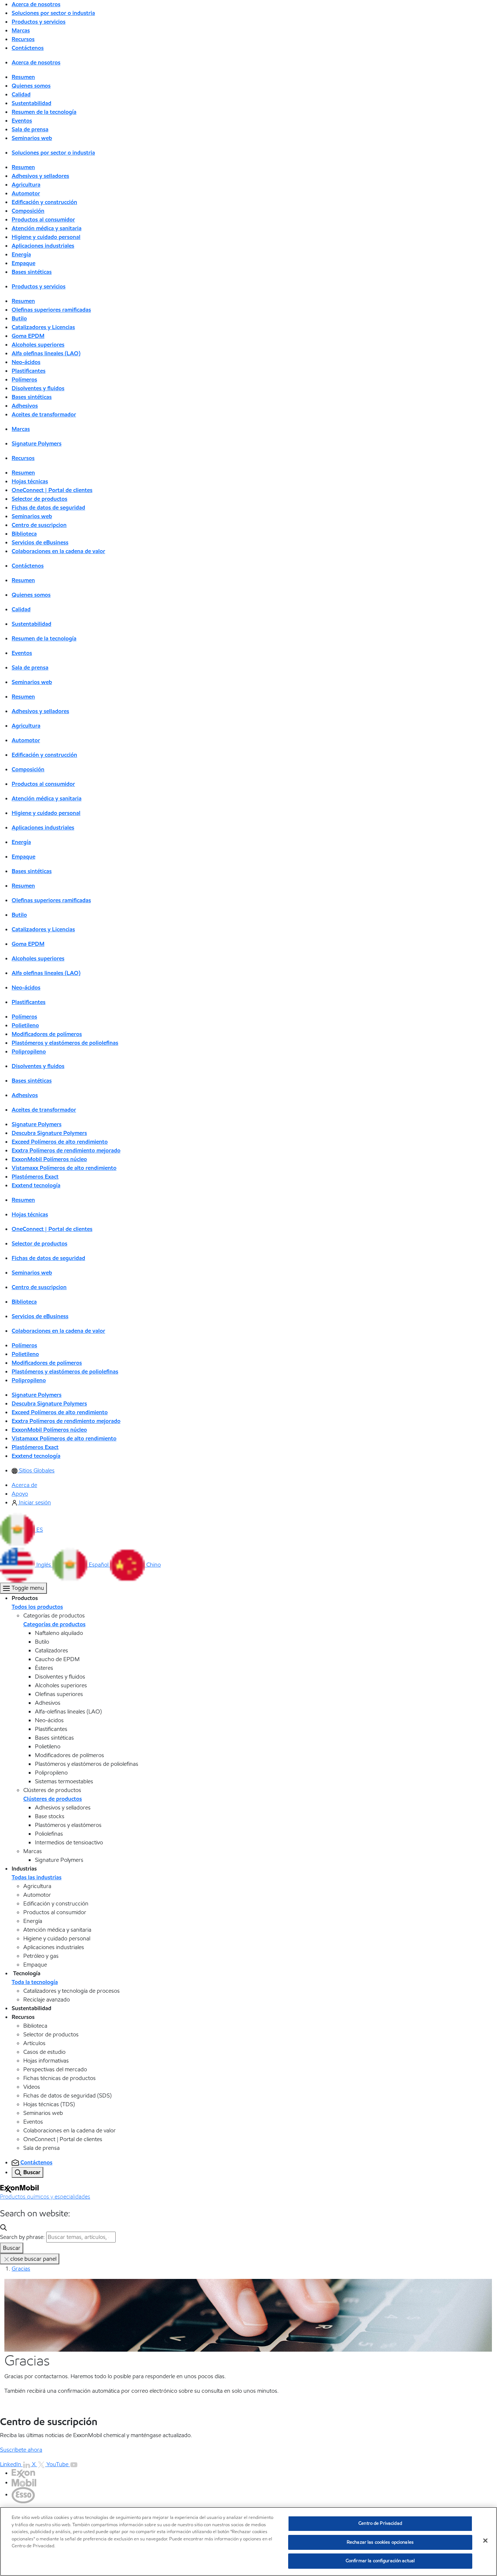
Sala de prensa (30, 129)
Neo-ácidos (26, 362)
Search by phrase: (22, 2237)
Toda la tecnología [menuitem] (35, 1982)
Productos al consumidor (43, 219)
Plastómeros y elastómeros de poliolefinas (65, 1043)
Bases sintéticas (32, 272)
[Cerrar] (485, 2541)
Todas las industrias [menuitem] (37, 1877)
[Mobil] (24, 2482)
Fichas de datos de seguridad (48, 507)
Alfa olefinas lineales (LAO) (46, 353)
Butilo (19, 318)
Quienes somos (31, 86)
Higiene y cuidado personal (46, 237)
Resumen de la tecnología (44, 112)
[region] (249, 2541)
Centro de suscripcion (39, 525)
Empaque (23, 263)
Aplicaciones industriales (43, 246)
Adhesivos (25, 406)
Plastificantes (29, 371)
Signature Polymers (37, 443)
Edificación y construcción (44, 202)
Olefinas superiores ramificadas (51, 310)
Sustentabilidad (31, 103)
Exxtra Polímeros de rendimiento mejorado (66, 1150)
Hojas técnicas (30, 481)
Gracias (21, 2269)
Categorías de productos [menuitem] (54, 1624)
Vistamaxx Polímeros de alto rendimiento (64, 1168)
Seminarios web (32, 138)
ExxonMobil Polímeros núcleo (49, 1159)
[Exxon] (23, 2473)
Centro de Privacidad (380, 2523)
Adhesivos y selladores (40, 176)
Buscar (12, 2248)
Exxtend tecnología (36, 1185)
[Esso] (23, 2494)
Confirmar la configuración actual (380, 2561)
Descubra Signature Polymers (49, 1133)
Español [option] (99, 1565)
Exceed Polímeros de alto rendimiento (60, 1142)
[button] (21, 1530)
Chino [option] (154, 1565)
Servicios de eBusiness (40, 542)
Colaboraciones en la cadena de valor (58, 551)
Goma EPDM (28, 336)
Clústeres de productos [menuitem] (53, 1799)
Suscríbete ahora (21, 2450)
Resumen (23, 77)
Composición (28, 211)
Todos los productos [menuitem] (37, 1607)
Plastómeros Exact (35, 1177)
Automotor (26, 193)
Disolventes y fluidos (38, 388)
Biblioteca (24, 534)
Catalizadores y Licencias (43, 327)
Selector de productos (39, 499)
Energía (21, 254)
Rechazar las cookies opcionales (380, 2542)
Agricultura (26, 185)
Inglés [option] (44, 1565)
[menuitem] (33, 1470)
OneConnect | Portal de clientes (52, 490)
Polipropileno (29, 1051)
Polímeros (24, 379)
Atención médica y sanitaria (47, 228)
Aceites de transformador (44, 414)
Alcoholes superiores (38, 345)
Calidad (21, 94)
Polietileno (25, 1025)
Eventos (22, 121)
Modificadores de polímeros (47, 1034)
